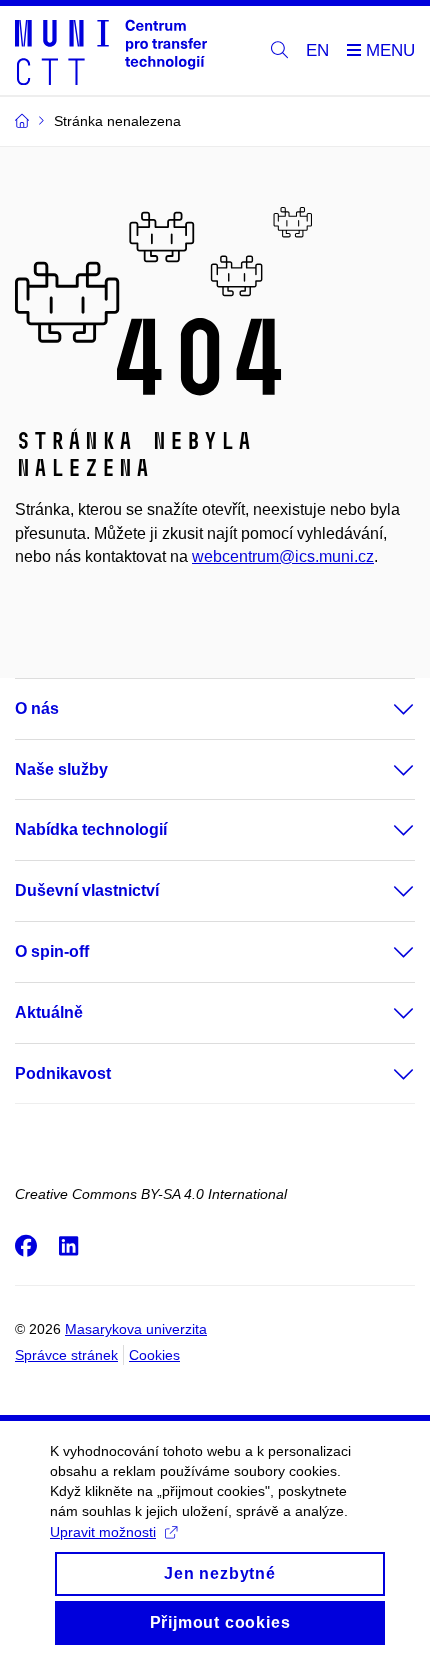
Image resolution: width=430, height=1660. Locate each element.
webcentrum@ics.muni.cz (283, 556)
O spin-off (52, 951)
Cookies (154, 1355)
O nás (37, 708)
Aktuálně (49, 1012)
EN (317, 50)
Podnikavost (63, 1073)
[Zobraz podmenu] (384, 709)
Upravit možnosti (103, 1532)
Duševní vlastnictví (87, 890)
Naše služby (61, 769)
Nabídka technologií (91, 829)
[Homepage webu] (111, 51)
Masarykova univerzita (136, 1329)
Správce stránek (66, 1355)
